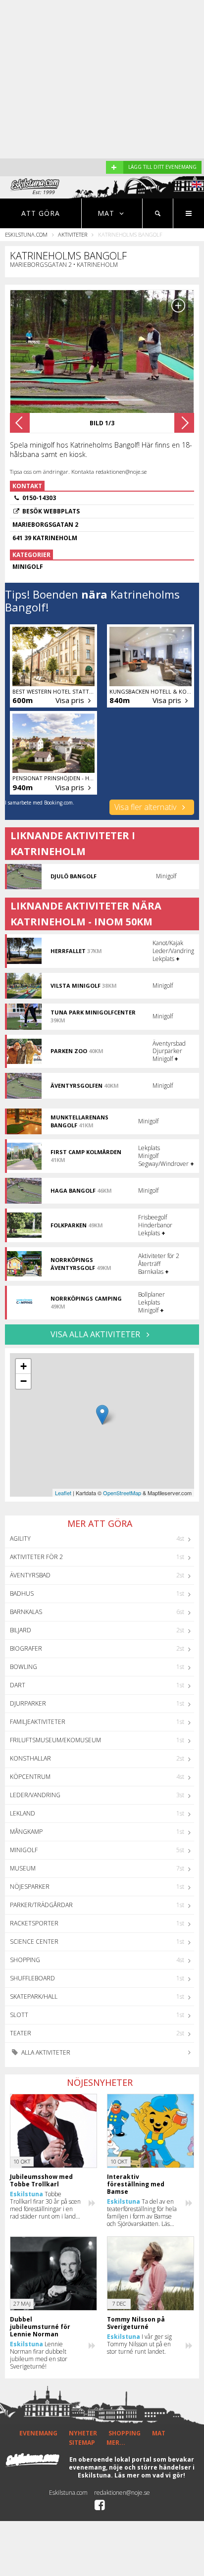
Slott (19, 2015)
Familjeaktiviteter (38, 1722)
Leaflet (63, 1493)
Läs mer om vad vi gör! (150, 2475)
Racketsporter (34, 1923)
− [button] (24, 1381)
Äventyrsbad (30, 1575)
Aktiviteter (73, 234)
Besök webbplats (51, 511)
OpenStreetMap (122, 1493)
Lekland (23, 1813)
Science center (34, 1942)
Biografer (26, 1648)
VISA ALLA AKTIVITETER (96, 1334)
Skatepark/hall (34, 1996)
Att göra (41, 213)
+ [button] (24, 1366)
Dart (18, 1685)
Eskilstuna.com (26, 234)
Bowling (24, 1667)
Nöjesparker (30, 1887)
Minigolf (24, 1850)
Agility (20, 1539)
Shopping (25, 1960)
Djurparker (28, 1703)
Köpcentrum (30, 1777)
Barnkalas (26, 1612)
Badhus (22, 1593)
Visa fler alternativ (146, 807)
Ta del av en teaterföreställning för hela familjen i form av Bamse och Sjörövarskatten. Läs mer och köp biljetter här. (142, 2213)
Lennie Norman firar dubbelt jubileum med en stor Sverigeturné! (39, 2355)
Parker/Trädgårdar (41, 1905)
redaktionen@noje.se (122, 2493)
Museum (23, 1868)
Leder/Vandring (35, 1795)
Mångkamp (26, 1832)
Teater (21, 2033)
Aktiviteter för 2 (36, 1557)
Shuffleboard (32, 1978)
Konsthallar (30, 1758)
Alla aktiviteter (45, 2052)
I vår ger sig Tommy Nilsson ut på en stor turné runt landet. (139, 2344)
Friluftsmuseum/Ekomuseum (55, 1740)
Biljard (21, 1630)
